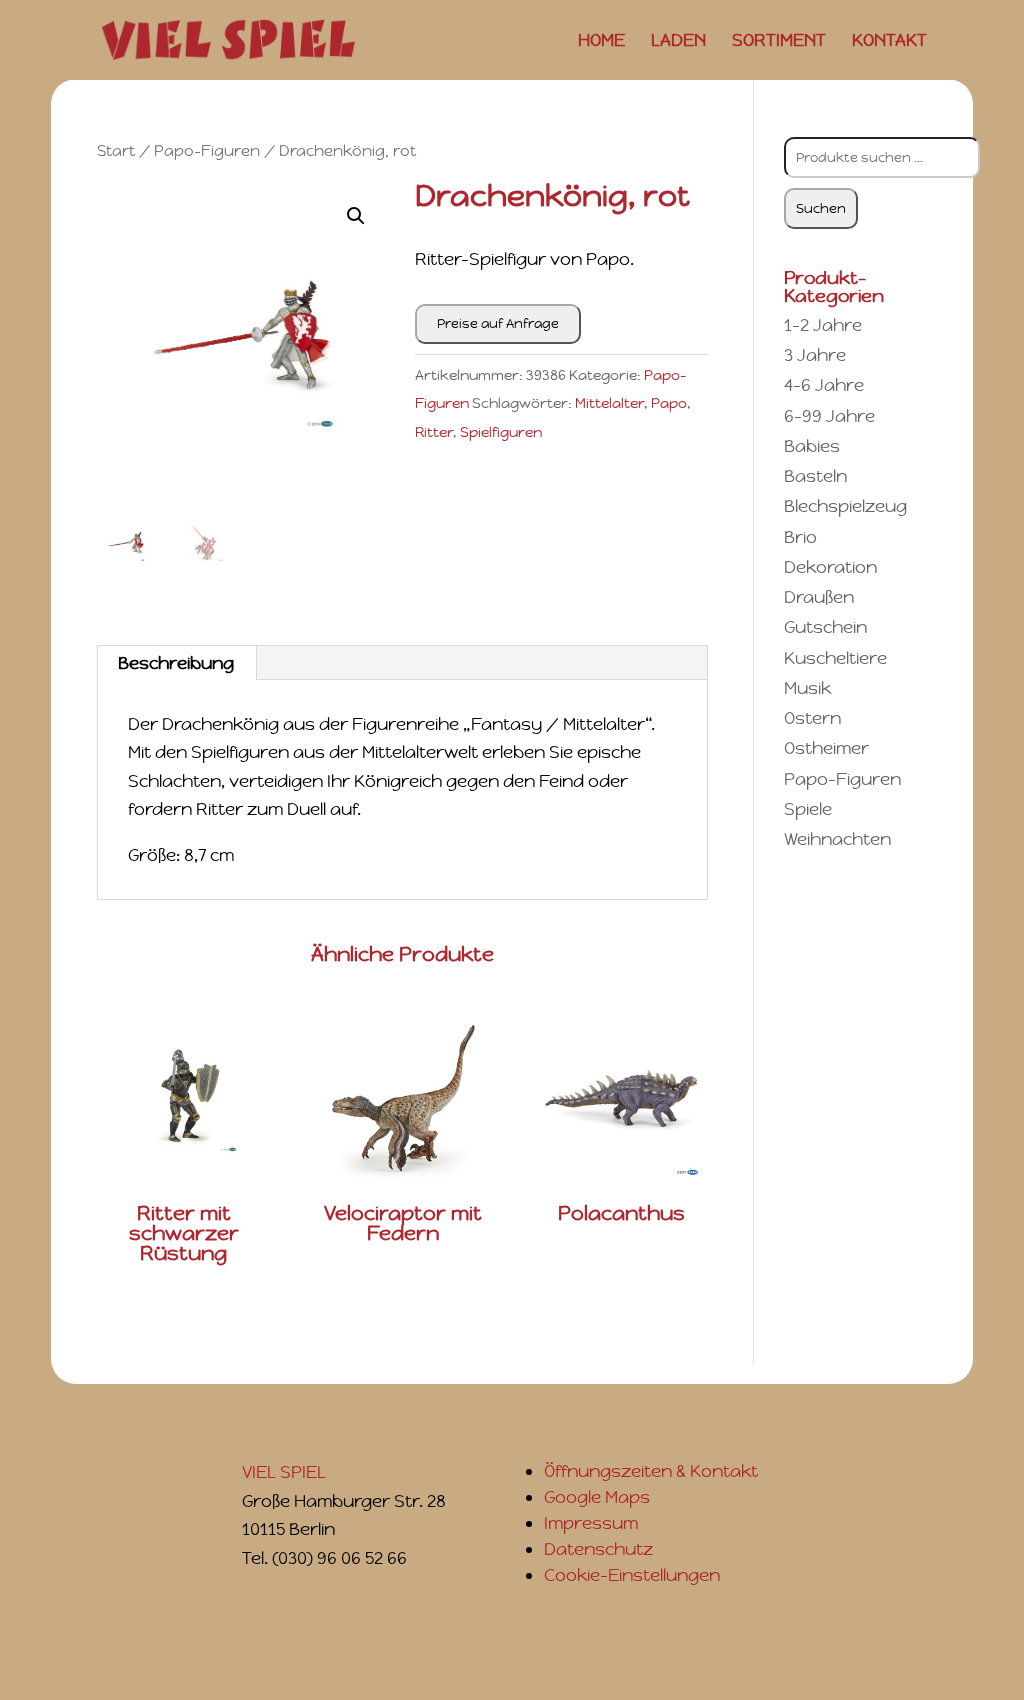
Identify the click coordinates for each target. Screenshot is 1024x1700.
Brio (800, 537)
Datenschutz (598, 1549)
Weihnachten (837, 839)
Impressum (591, 1523)
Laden (678, 42)
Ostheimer (826, 748)
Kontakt (889, 42)
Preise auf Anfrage (498, 323)
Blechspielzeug (845, 506)
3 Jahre (815, 355)
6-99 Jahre (829, 416)
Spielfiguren (501, 432)
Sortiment (779, 42)
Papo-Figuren (207, 150)
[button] (356, 216)
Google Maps (597, 1497)
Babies (812, 446)
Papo (669, 403)
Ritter (434, 432)
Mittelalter (609, 403)
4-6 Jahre (824, 385)
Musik (807, 688)
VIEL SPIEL (284, 1472)
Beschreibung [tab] (176, 663)
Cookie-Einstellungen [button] (632, 1575)
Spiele (808, 809)
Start (116, 150)
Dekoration (830, 567)
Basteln (815, 476)
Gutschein (825, 627)
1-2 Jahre (823, 325)
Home (601, 42)
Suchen (821, 208)
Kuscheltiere (835, 658)
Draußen (819, 597)
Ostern (812, 718)
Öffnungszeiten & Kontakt (651, 1471)
